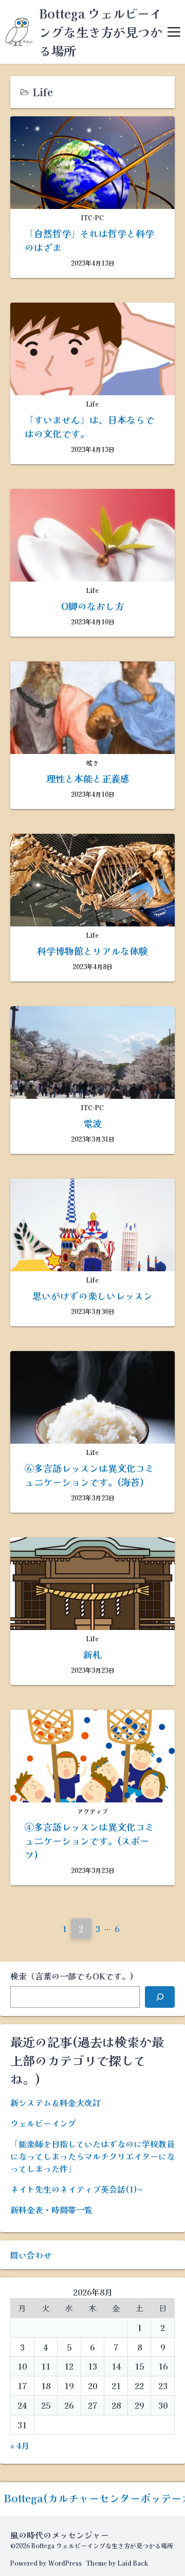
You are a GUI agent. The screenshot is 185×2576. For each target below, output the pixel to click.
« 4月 (20, 2445)
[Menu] (174, 32)
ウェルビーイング (43, 2123)
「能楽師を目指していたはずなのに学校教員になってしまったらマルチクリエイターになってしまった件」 (92, 2156)
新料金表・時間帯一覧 (51, 2210)
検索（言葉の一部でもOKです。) (72, 1976)
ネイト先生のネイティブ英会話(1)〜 (77, 2189)
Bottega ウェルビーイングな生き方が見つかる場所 (101, 32)
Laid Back (133, 2563)
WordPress (65, 2563)
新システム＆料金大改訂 (55, 2102)
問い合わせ (31, 2255)
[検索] (160, 1997)
